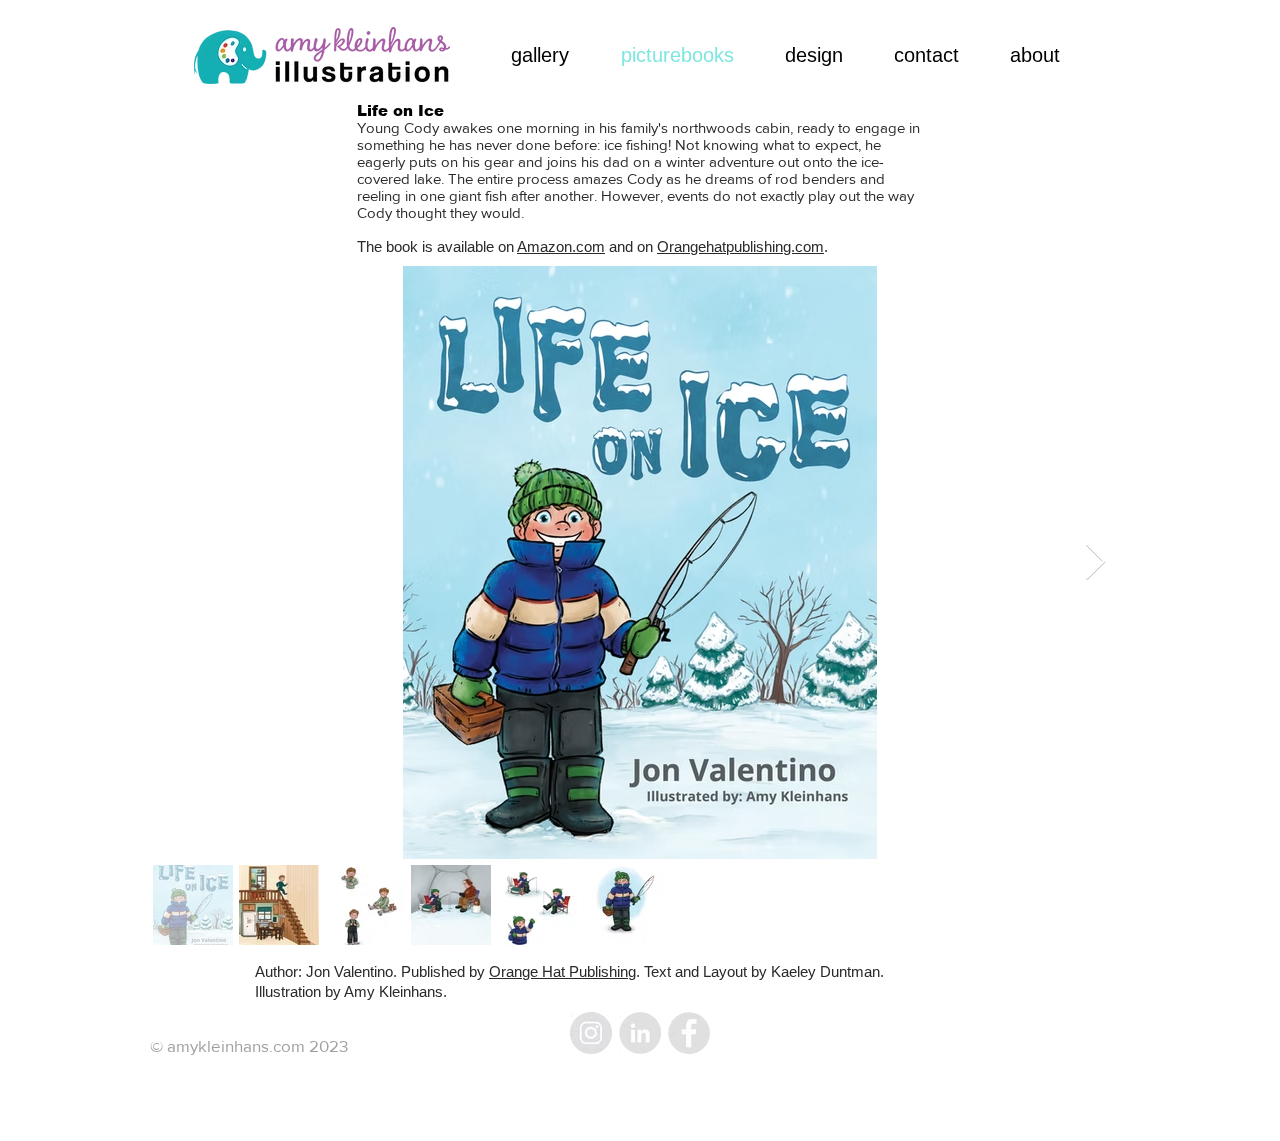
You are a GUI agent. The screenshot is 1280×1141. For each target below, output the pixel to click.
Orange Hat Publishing (562, 971)
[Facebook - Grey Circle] (689, 1033)
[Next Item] (1095, 562)
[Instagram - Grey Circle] (591, 1033)
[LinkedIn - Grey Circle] (640, 1033)
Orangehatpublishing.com (740, 246)
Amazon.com (561, 246)
